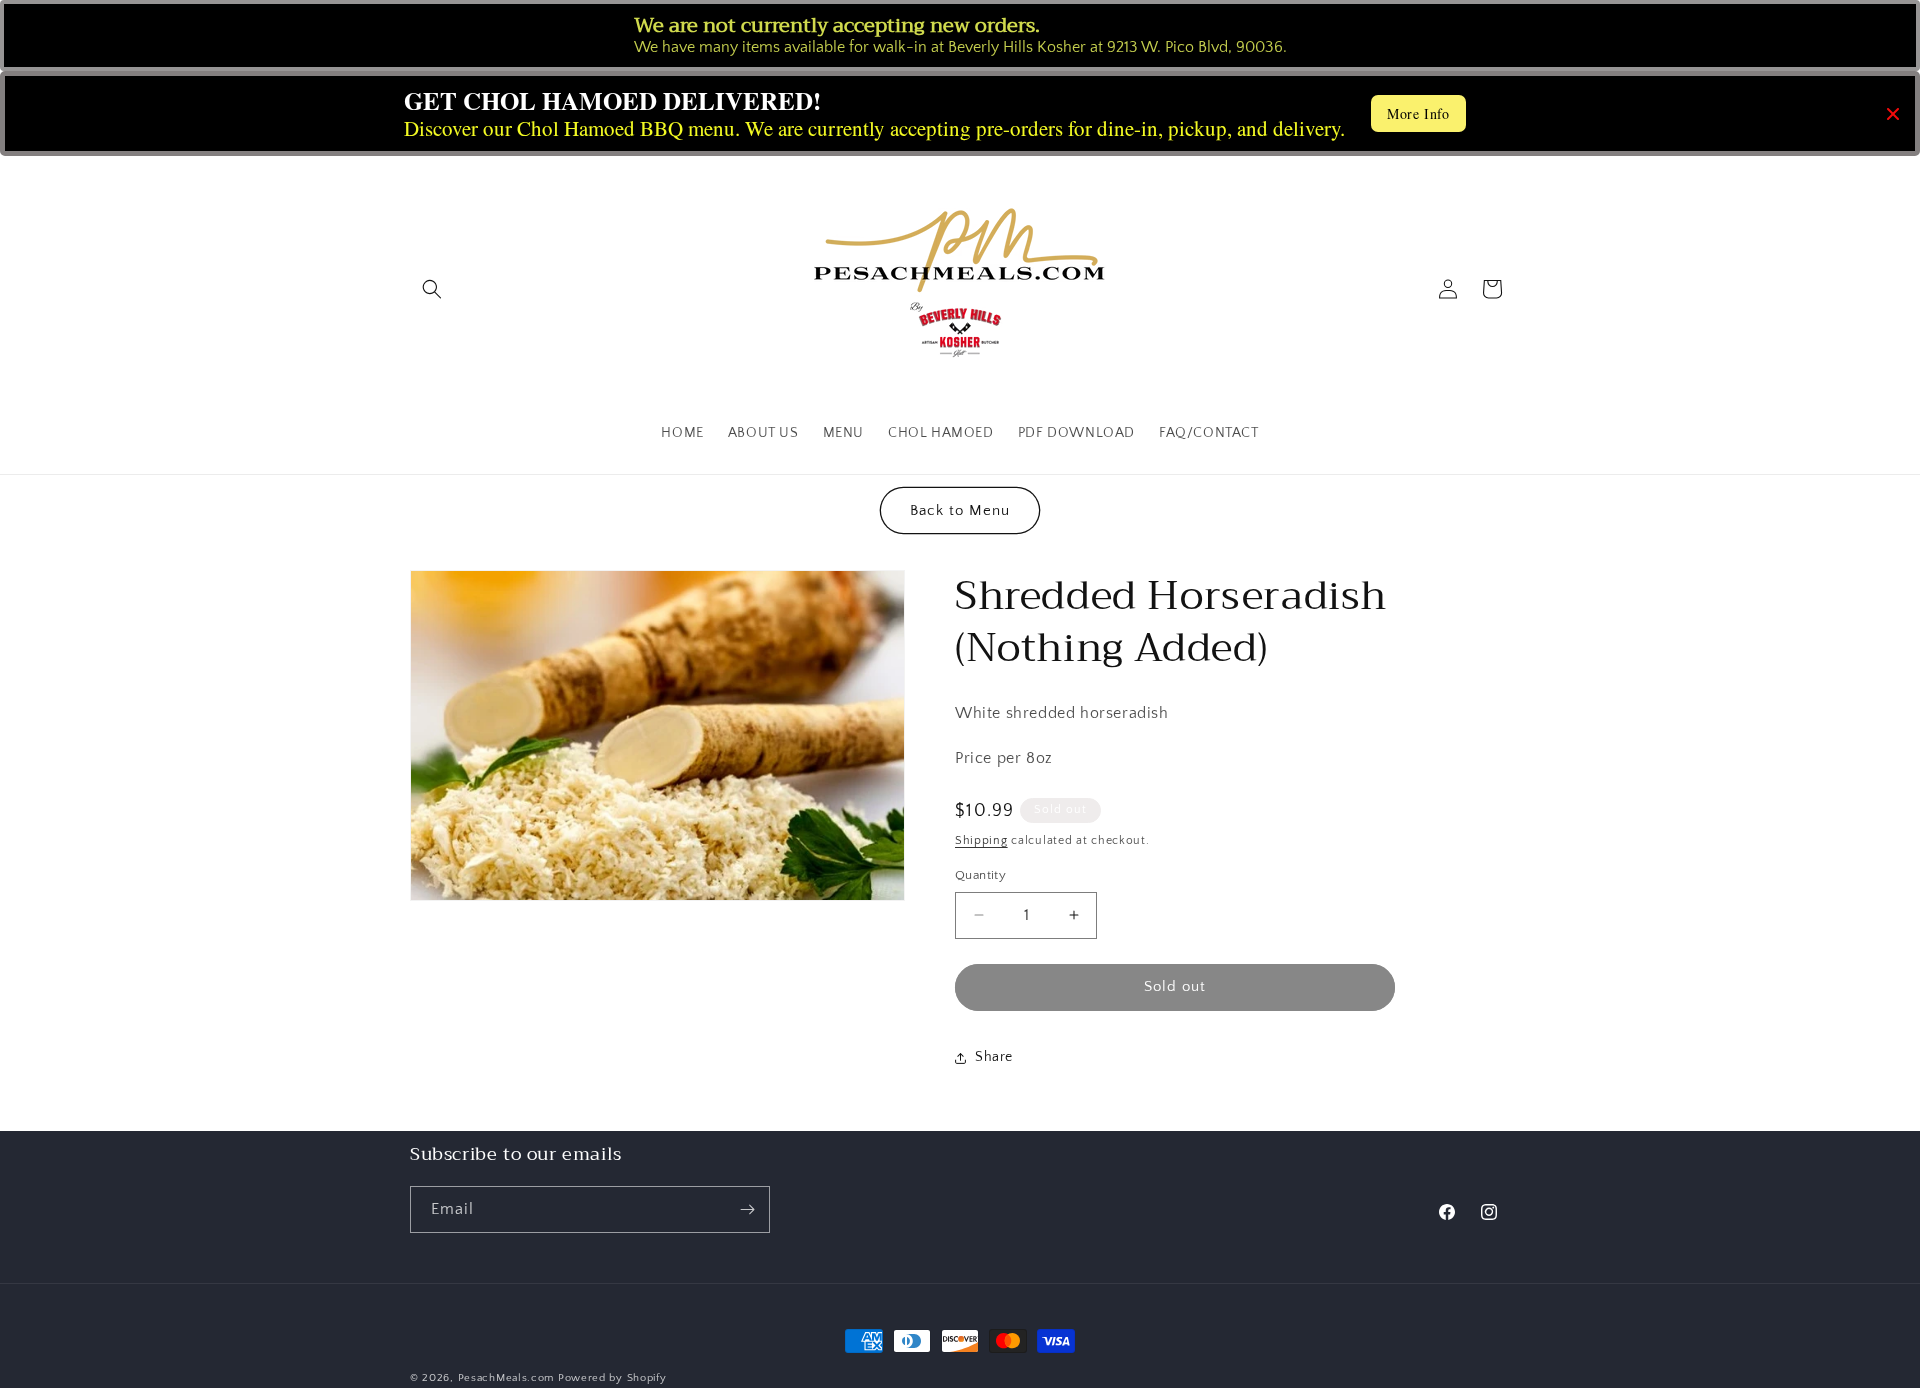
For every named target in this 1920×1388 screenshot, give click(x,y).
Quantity (980, 875)
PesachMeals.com (506, 1378)
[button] (432, 289)
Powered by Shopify (612, 1378)
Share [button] (994, 1057)
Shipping (981, 840)
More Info (1418, 113)
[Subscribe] (747, 1209)
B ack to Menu (960, 510)
